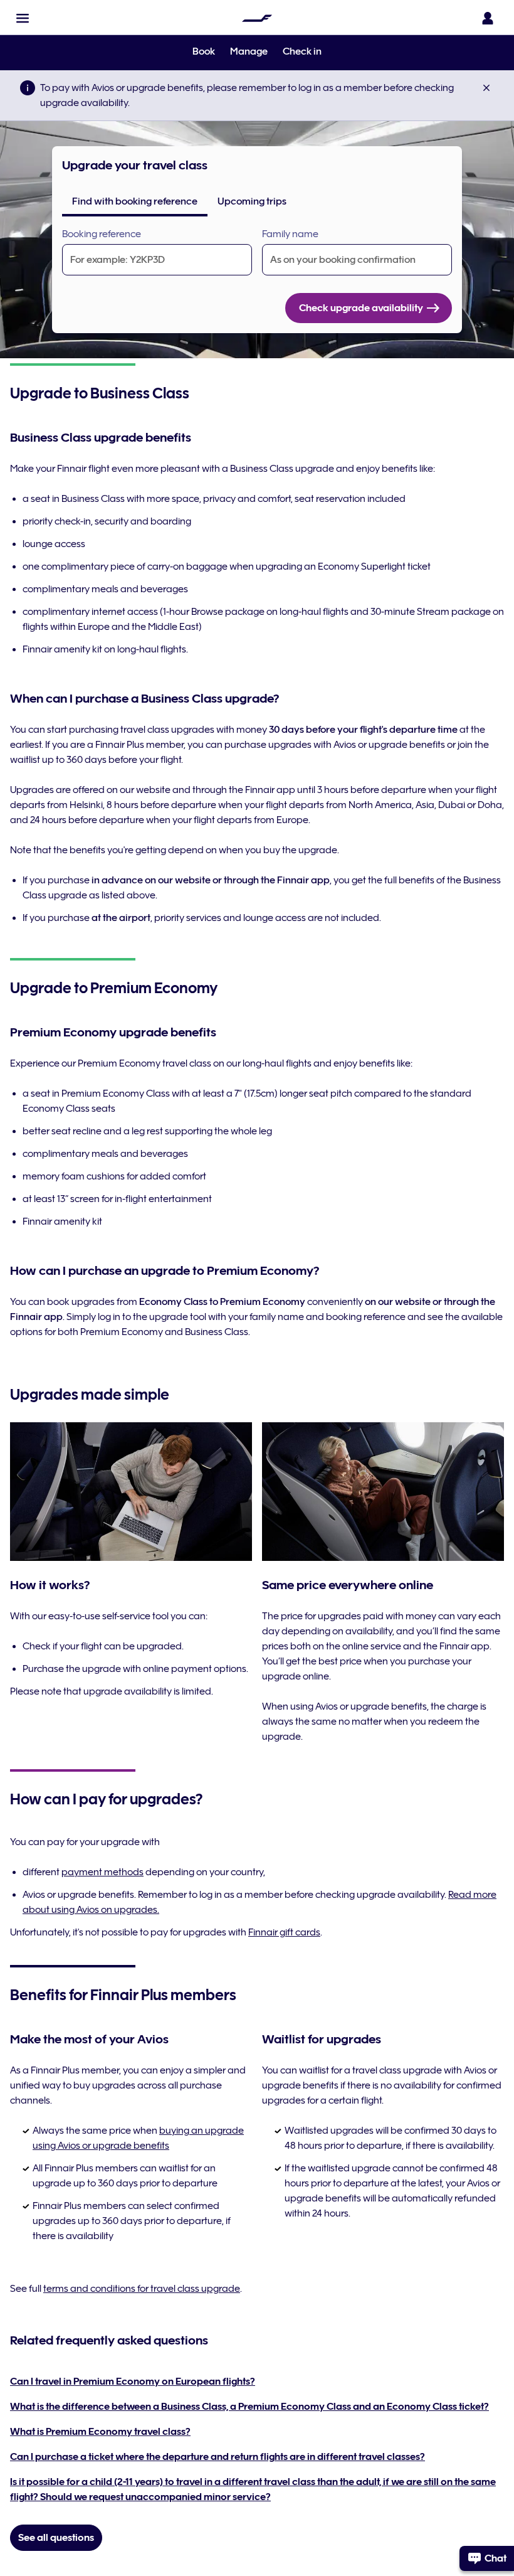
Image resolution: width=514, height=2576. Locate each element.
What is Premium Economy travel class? (100, 2432)
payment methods (102, 1872)
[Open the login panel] (488, 18)
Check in (302, 51)
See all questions (56, 2538)
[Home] (257, 18)
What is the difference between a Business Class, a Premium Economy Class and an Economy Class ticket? (249, 2407)
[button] (23, 18)
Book (204, 51)
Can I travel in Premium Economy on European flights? (133, 2382)
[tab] (135, 201)
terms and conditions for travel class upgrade (142, 2289)
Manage (249, 51)
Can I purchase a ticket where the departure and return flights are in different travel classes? (218, 2457)
